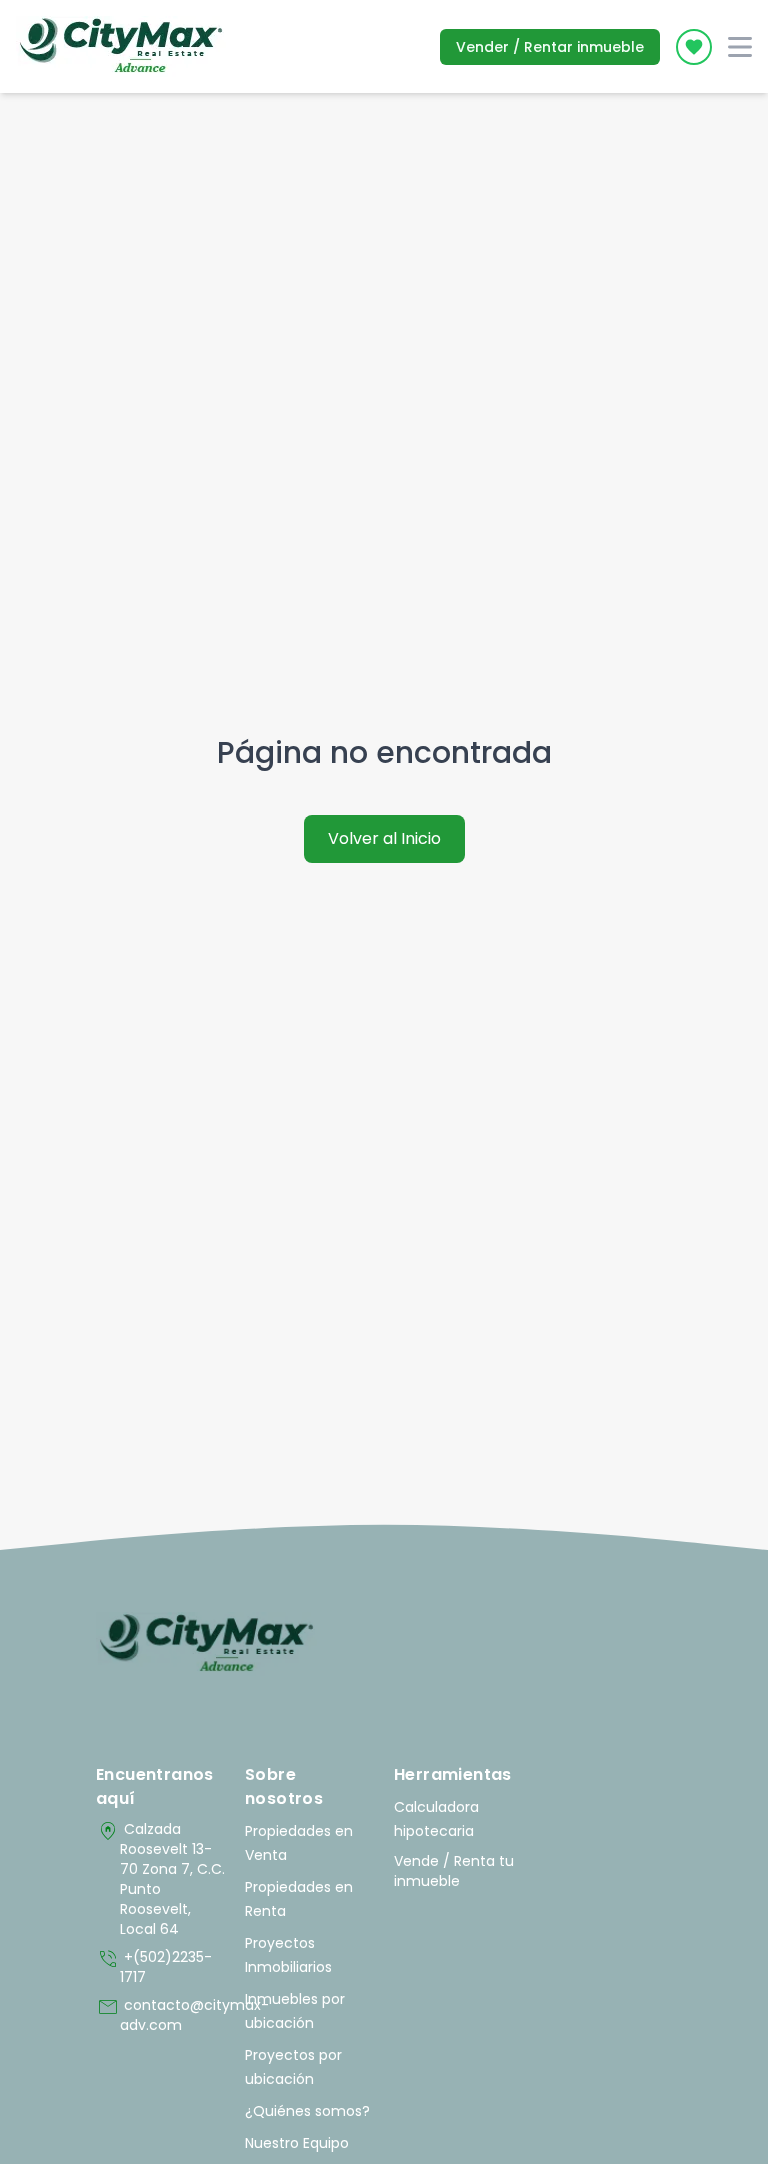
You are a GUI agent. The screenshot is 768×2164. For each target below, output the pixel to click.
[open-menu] (740, 47)
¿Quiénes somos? (307, 2111)
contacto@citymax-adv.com (160, 2015)
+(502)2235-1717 (154, 1967)
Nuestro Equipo (297, 2143)
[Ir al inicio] (206, 1644)
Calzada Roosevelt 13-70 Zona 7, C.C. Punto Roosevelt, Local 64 (160, 1879)
